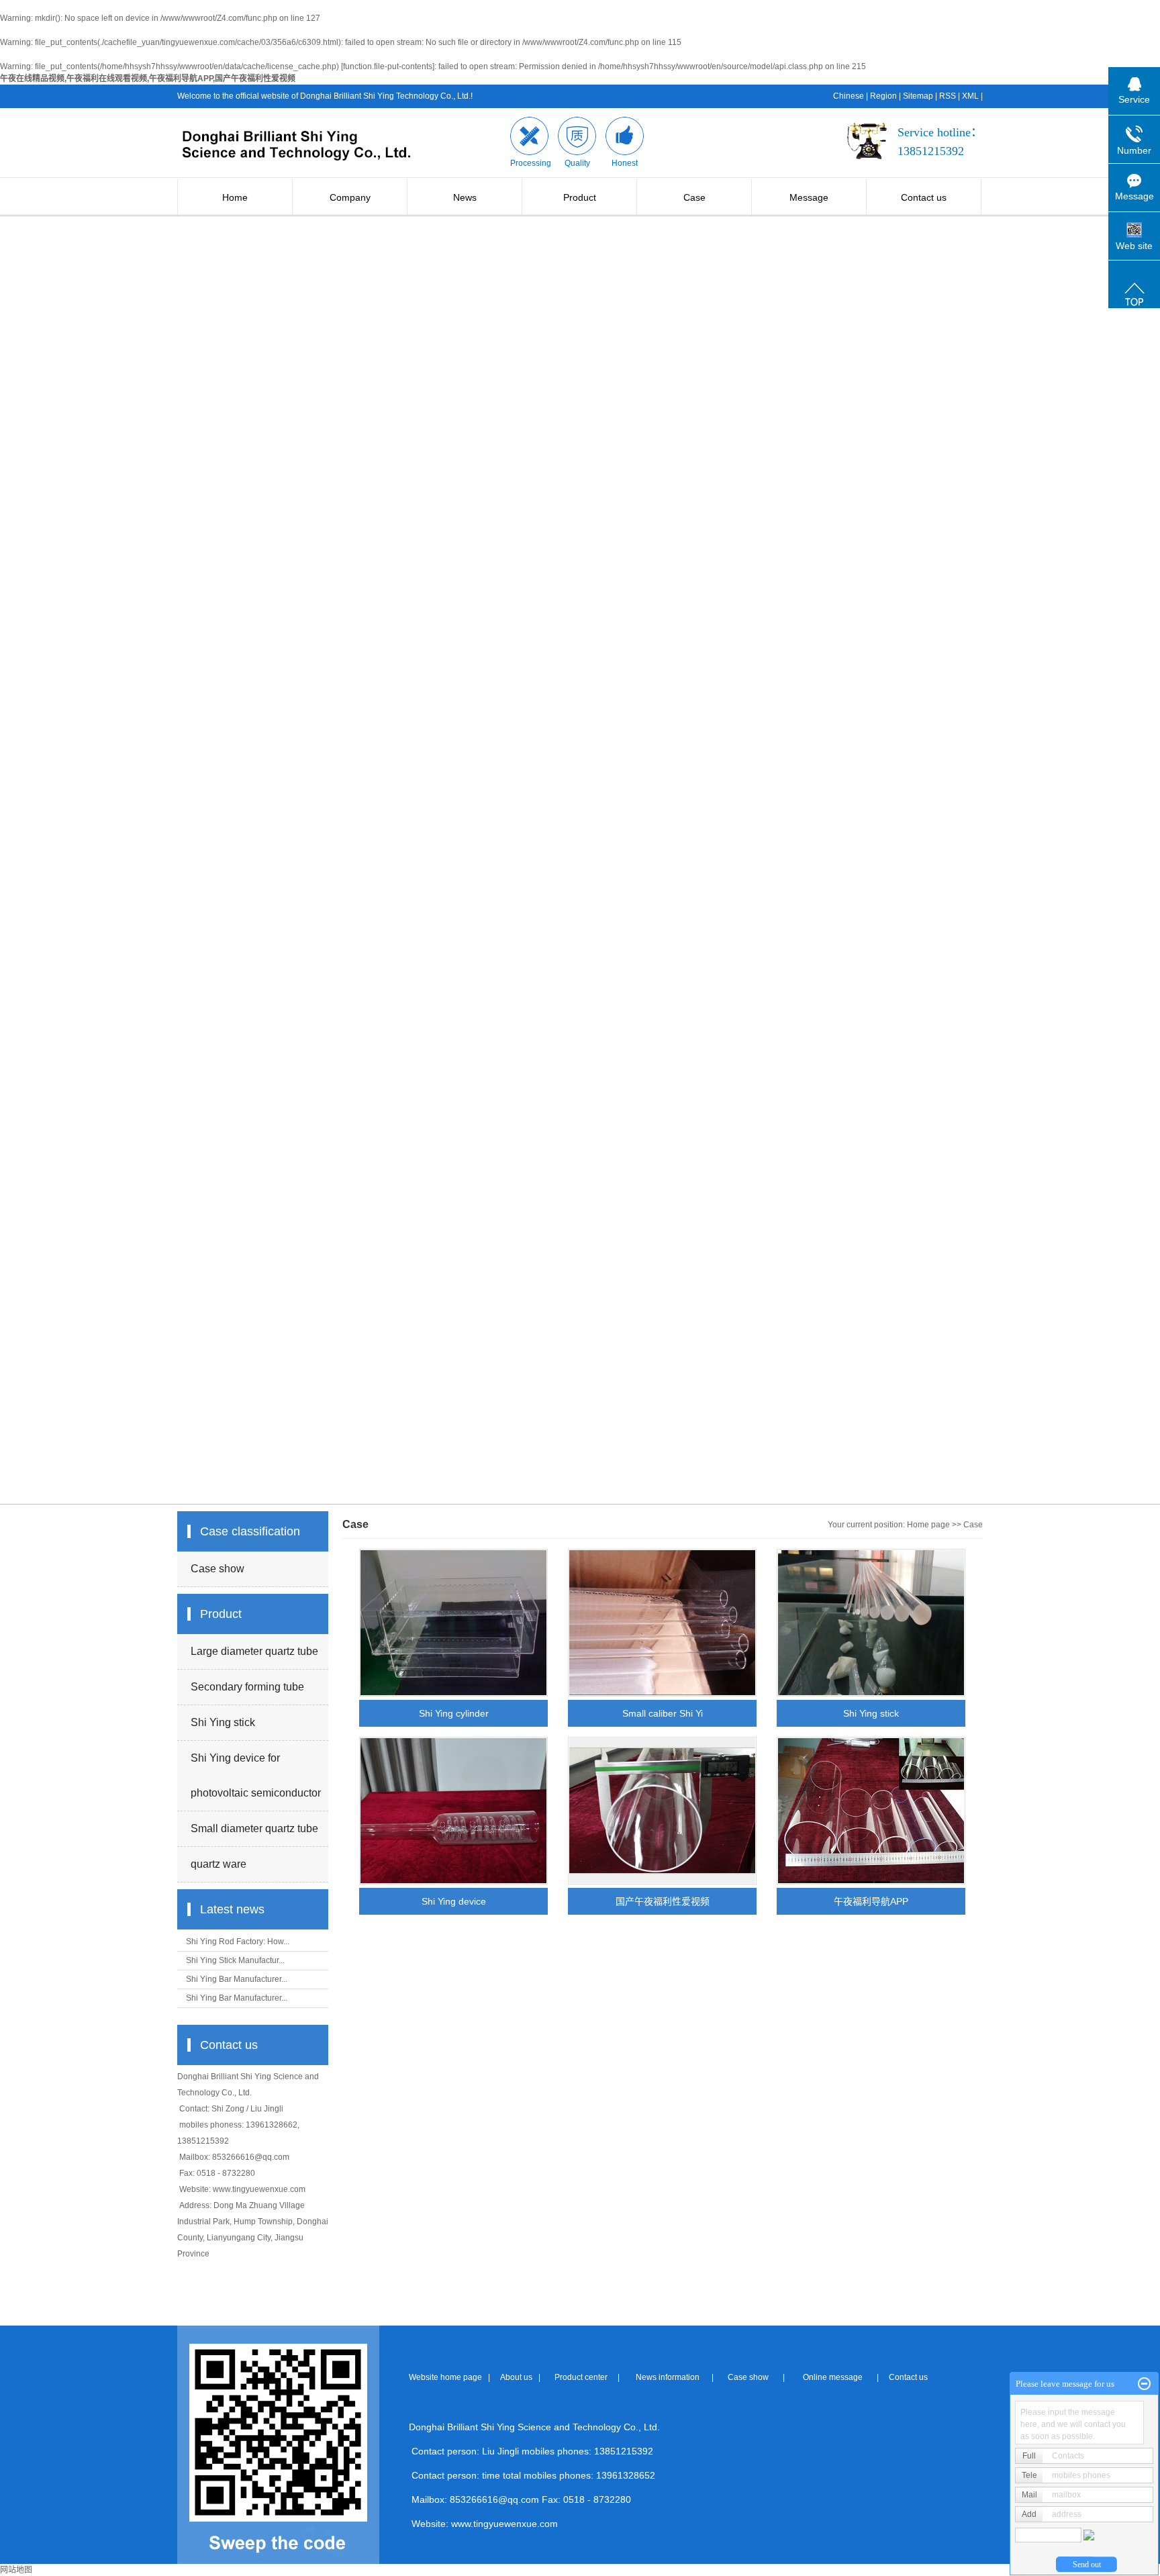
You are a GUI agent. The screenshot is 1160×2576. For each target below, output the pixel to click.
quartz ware (219, 1864)
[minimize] (1144, 2384)
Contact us (924, 197)
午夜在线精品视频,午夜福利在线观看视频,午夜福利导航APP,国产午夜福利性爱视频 (148, 79)
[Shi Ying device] (453, 1811)
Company (350, 197)
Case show (217, 1569)
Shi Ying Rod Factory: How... (238, 1942)
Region (883, 96)
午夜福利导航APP (871, 1901)
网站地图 (16, 2570)
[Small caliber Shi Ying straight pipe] (662, 1623)
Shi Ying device (454, 1901)
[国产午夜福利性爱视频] (662, 1811)
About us (516, 2377)
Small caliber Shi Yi (663, 1713)
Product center (580, 2377)
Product (580, 197)
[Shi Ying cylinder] (453, 1623)
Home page (928, 1525)
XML (970, 96)
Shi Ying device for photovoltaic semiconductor (256, 1775)
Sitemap (918, 96)
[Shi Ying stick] (871, 1623)
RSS (948, 96)
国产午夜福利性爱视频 (663, 1901)
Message (809, 197)
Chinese (849, 96)
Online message (831, 2377)
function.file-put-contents (388, 66)
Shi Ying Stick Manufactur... (235, 1960)
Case (694, 197)
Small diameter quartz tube (254, 1828)
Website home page (445, 2377)
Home (235, 197)
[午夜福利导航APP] (871, 1811)
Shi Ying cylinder (454, 1713)
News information (667, 2377)
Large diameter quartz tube (254, 1651)
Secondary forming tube (247, 1687)
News (465, 197)
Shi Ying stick (223, 1722)
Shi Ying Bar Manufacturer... (237, 1979)
